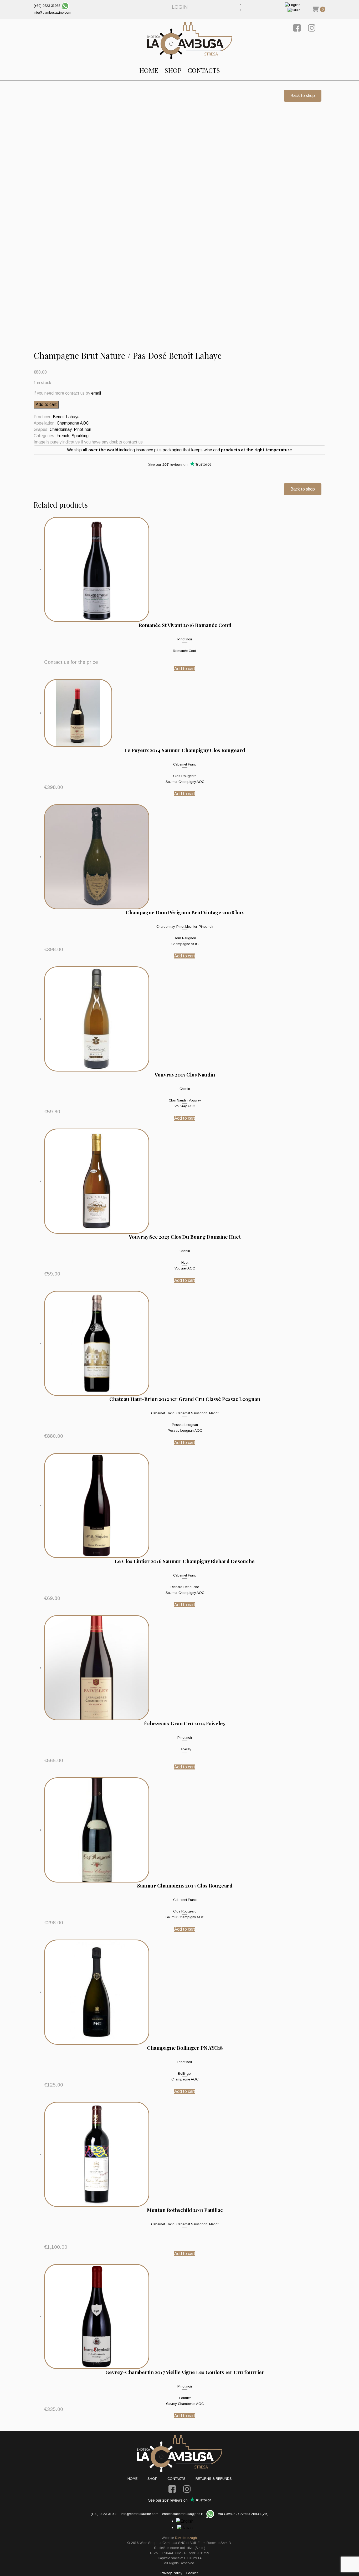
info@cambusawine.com (52, 12)
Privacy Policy (171, 2573)
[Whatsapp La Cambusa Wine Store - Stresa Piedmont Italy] (65, 6)
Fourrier (185, 2398)
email (96, 393)
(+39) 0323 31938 (47, 6)
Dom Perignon (185, 938)
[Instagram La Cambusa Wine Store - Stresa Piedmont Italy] (312, 28)
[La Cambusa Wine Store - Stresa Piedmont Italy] (189, 40)
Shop (173, 70)
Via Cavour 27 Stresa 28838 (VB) (243, 2514)
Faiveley (185, 1749)
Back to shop (303, 96)
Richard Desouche (185, 1587)
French (63, 436)
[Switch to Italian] (294, 10)
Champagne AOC (73, 423)
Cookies (192, 2573)
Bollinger (185, 2073)
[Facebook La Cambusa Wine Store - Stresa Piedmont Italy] (297, 28)
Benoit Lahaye (66, 417)
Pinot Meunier (187, 927)
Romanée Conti (185, 651)
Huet (185, 1263)
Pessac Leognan (185, 1425)
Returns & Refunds (214, 2479)
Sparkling (80, 436)
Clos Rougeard (185, 776)
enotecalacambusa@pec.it (182, 2514)
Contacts (204, 70)
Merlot (214, 1413)
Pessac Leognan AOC (185, 1430)
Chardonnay (61, 429)
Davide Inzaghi (186, 2538)
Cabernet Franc (185, 764)
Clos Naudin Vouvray (185, 1100)
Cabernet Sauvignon (192, 1413)
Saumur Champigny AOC (185, 782)
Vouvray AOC (185, 1106)
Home (149, 70)
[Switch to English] (293, 5)
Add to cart (46, 404)
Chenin (185, 1089)
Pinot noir (83, 429)
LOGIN (180, 7)
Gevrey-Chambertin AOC (185, 2404)
